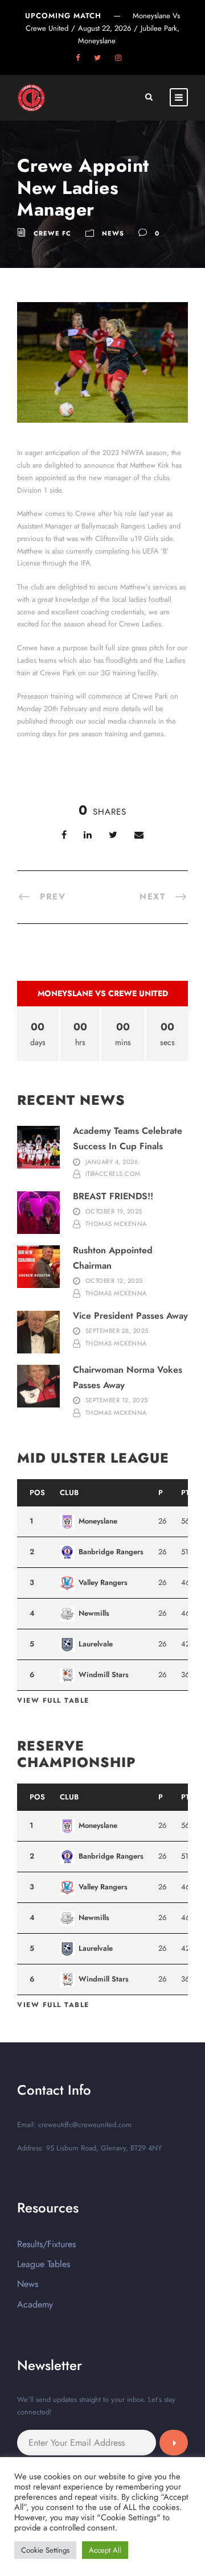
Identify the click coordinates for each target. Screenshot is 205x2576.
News (113, 233)
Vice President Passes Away (130, 1316)
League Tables (44, 2264)
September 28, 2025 (117, 1331)
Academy (35, 2304)
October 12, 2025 (114, 1281)
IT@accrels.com (113, 1174)
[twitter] (97, 58)
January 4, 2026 (112, 1162)
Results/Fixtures (46, 2244)
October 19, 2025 (114, 1211)
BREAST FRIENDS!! (113, 1196)
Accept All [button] (105, 2550)
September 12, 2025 (117, 1400)
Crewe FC (52, 233)
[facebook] (78, 58)
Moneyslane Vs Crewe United (103, 993)
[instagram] (118, 58)
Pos (37, 1493)
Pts (188, 1493)
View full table (53, 1700)
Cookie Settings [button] (45, 2550)
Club (69, 1493)
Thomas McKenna (116, 1224)
